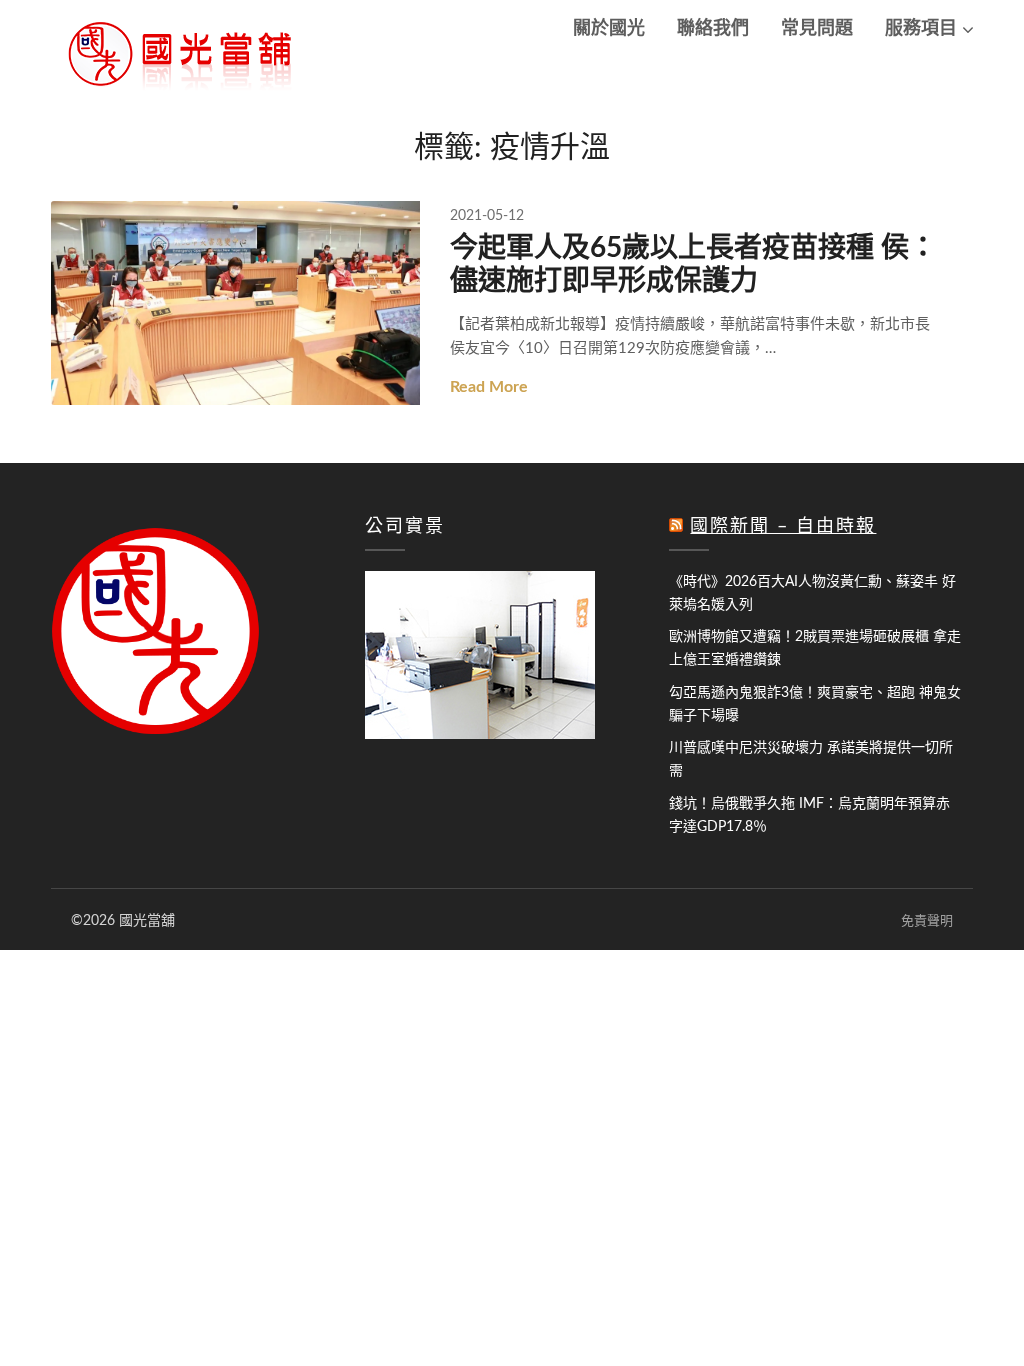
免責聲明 (927, 921)
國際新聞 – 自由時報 (783, 527)
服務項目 (921, 29)
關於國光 (609, 29)
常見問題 (817, 29)
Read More (489, 387)
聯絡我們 (713, 29)
